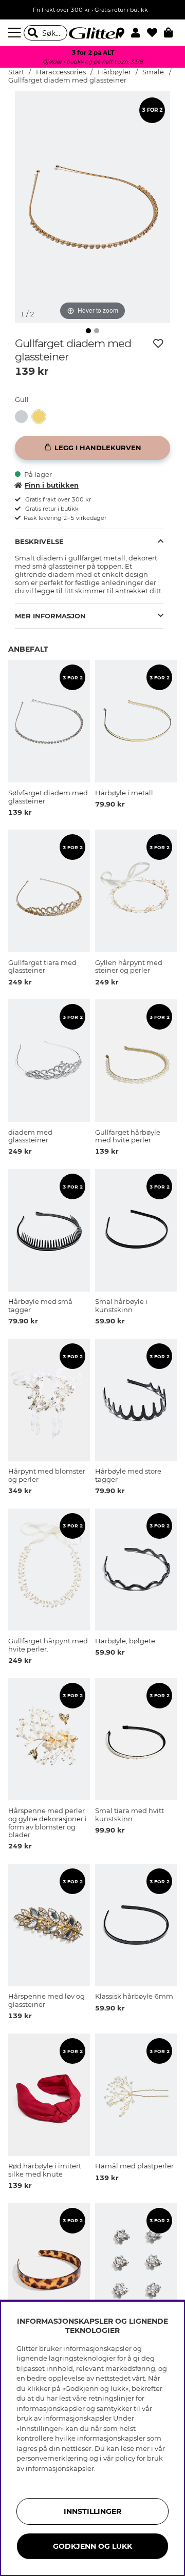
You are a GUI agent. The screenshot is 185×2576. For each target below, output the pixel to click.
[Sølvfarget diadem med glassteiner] (24, 417)
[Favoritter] (155, 33)
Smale (153, 72)
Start (16, 72)
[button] (139, 33)
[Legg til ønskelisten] (158, 344)
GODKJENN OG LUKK (92, 2546)
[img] (88, 331)
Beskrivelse (39, 541)
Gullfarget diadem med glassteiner (67, 80)
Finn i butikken (52, 485)
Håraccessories (61, 72)
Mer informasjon (50, 616)
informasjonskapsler (60, 2468)
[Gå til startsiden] (92, 33)
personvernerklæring (52, 2458)
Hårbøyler (114, 72)
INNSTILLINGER (92, 2511)
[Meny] (16, 33)
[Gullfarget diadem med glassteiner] (41, 417)
